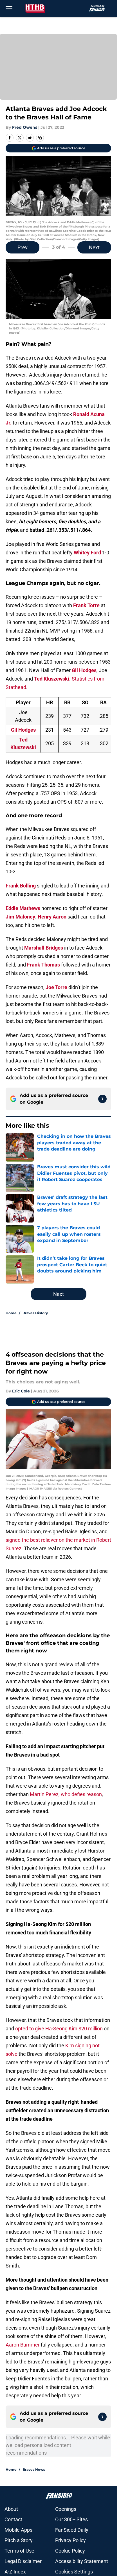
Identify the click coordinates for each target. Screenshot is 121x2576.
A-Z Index (15, 2572)
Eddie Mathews (23, 908)
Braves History (35, 1313)
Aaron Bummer (23, 2345)
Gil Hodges (84, 670)
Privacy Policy (70, 2540)
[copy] (40, 138)
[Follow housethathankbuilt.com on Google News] (102, 1099)
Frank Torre (86, 605)
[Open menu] (9, 8)
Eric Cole (21, 1391)
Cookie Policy (70, 2551)
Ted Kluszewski (52, 679)
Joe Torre (56, 987)
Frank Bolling (21, 886)
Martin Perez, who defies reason (66, 1794)
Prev (23, 247)
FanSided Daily (72, 2530)
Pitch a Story (19, 2540)
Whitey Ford (87, 553)
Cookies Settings (74, 2572)
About (11, 2509)
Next (94, 247)
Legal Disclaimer (23, 2561)
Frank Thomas (43, 965)
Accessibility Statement (82, 2561)
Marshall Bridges (44, 948)
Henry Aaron (52, 917)
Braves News (34, 2469)
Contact (13, 2519)
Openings (66, 2509)
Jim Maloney (20, 917)
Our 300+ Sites (71, 2519)
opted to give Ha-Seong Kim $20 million (59, 2029)
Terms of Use (19, 2551)
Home (11, 1313)
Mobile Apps (18, 2530)
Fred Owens (25, 127)
